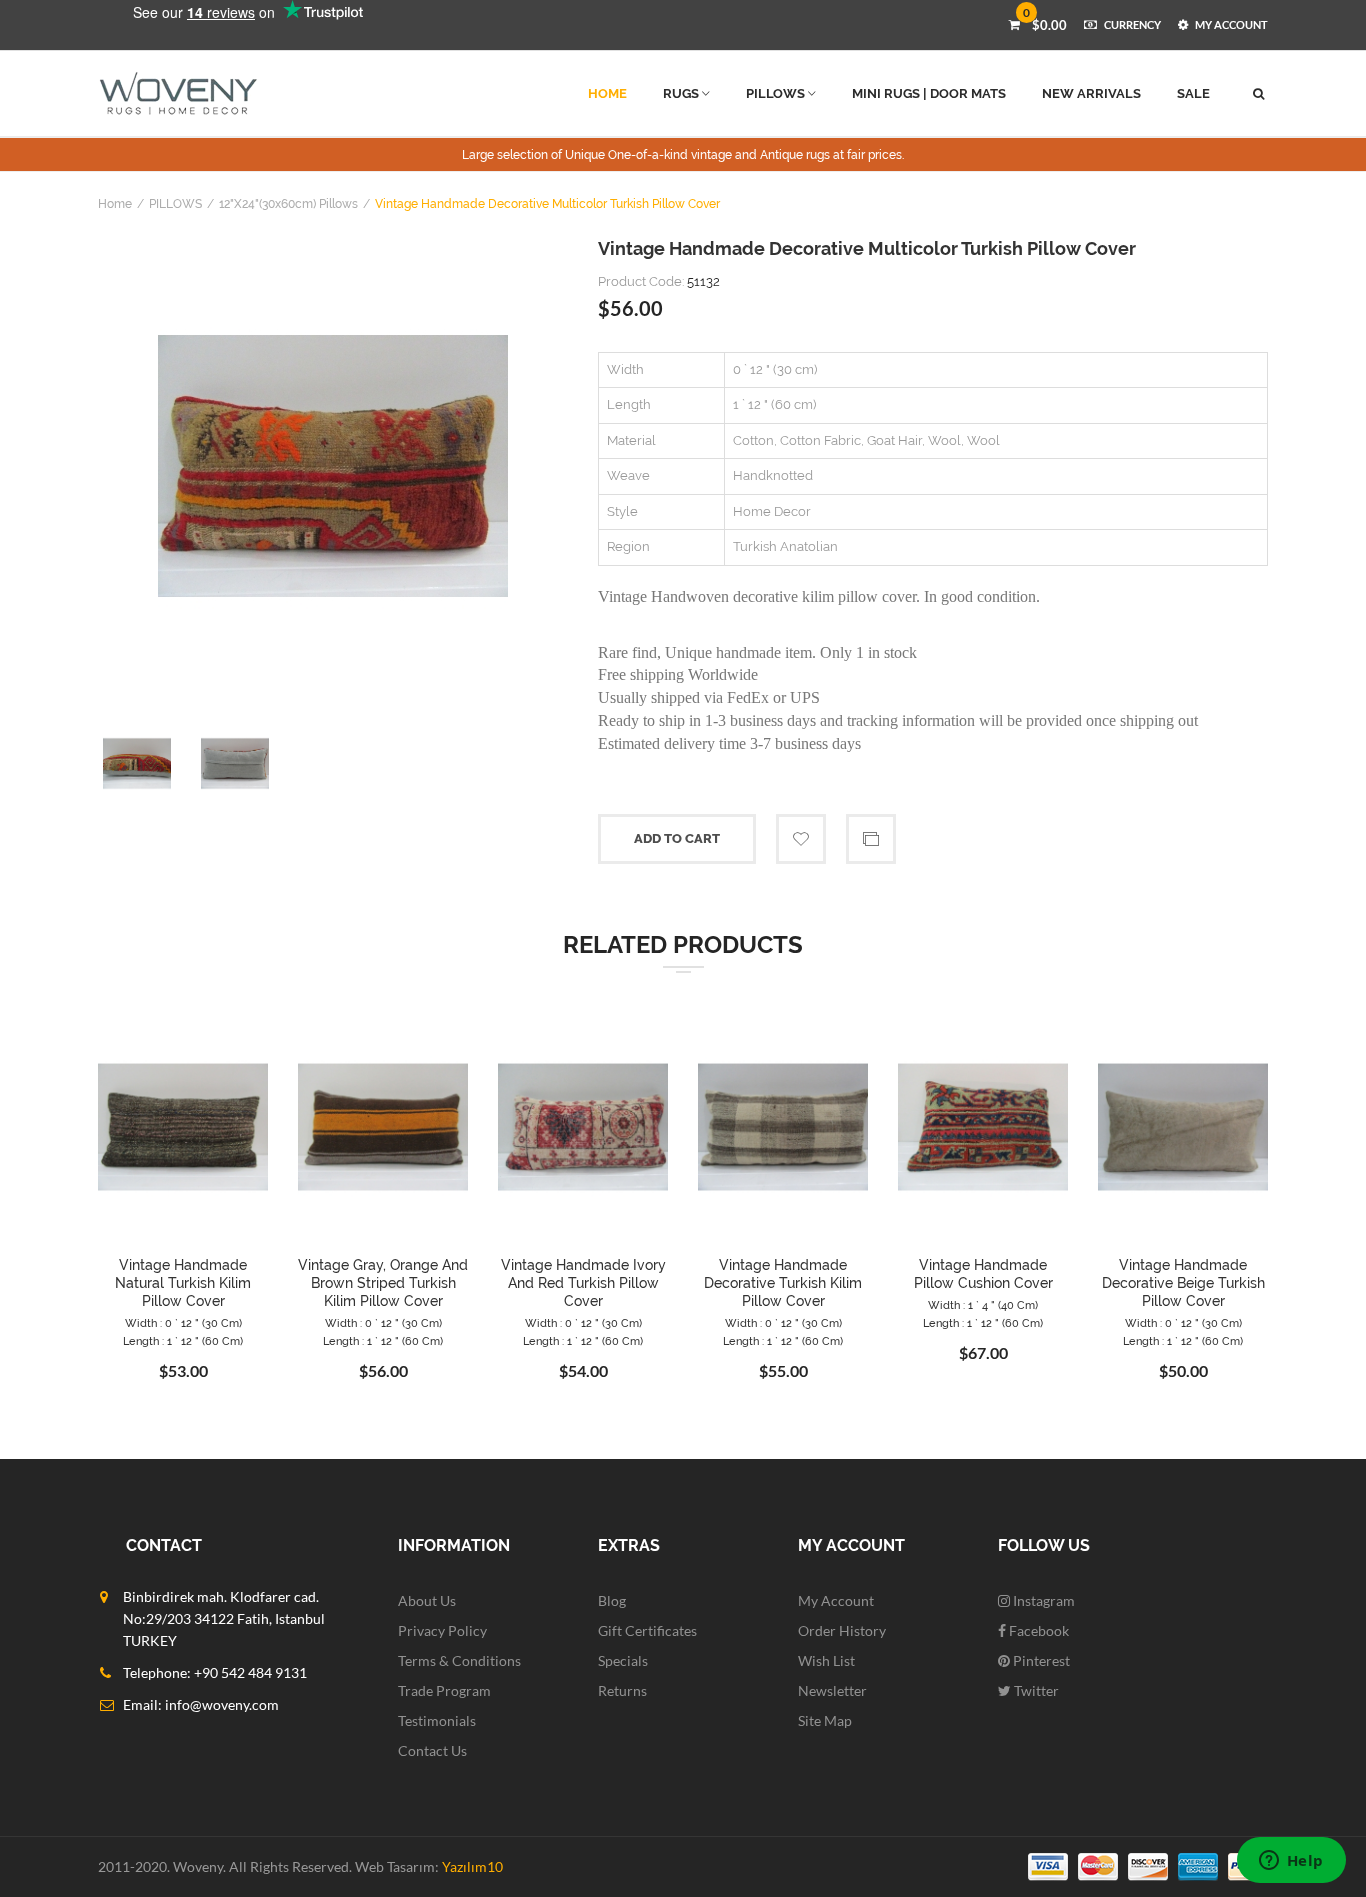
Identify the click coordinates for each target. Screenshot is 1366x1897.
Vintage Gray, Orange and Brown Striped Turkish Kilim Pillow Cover (383, 1283)
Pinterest (1040, 1660)
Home (115, 204)
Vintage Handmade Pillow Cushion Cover (983, 1274)
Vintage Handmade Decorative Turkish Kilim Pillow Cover (783, 1283)
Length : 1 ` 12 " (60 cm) (183, 1341)
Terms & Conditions (459, 1660)
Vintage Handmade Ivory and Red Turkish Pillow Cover (583, 1283)
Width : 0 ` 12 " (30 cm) (183, 1323)
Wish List (826, 1660)
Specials (623, 1660)
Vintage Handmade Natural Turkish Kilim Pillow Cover (183, 1283)
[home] (178, 93)
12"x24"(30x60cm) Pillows (288, 204)
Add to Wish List (801, 839)
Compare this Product (871, 839)
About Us (427, 1600)
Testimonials (437, 1720)
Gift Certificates (647, 1630)
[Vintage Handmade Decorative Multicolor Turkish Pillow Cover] (333, 466)
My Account (836, 1600)
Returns (622, 1690)
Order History (842, 1630)
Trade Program (444, 1690)
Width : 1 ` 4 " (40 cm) (983, 1305)
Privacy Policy (442, 1630)
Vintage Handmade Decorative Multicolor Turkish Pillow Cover (547, 204)
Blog (612, 1600)
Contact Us (432, 1750)
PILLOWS (175, 204)
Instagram (1042, 1600)
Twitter (1035, 1690)
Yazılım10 (472, 1866)
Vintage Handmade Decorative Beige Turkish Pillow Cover (1183, 1283)
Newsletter (832, 1690)
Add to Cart (677, 838)
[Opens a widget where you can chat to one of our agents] (1291, 1862)
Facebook (1037, 1630)
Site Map (825, 1720)
